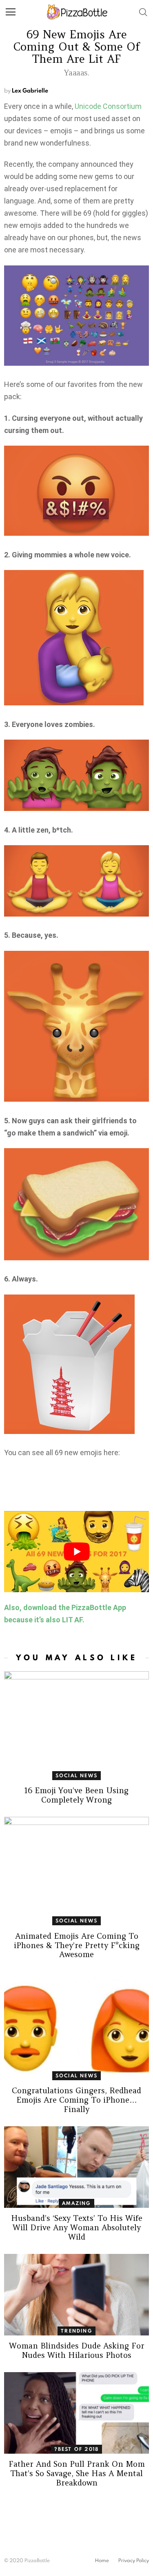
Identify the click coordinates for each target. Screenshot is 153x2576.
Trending (76, 2331)
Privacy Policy (134, 2561)
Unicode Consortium (108, 106)
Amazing (76, 2203)
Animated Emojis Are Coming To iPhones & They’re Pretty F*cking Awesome (77, 1945)
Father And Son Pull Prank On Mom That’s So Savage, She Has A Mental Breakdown (77, 2473)
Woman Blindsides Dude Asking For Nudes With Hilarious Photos (77, 2350)
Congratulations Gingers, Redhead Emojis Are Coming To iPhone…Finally (76, 2100)
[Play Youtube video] (76, 1552)
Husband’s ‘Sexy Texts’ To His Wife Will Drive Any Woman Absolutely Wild (77, 2227)
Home (102, 2561)
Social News (76, 1775)
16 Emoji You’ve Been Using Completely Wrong (76, 1795)
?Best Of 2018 (77, 2449)
